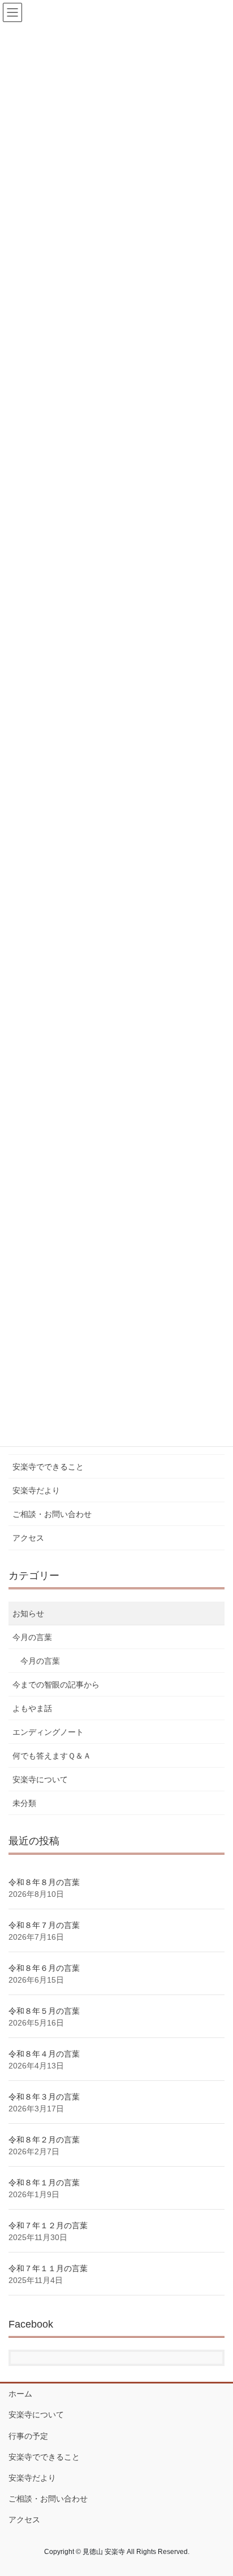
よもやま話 (32, 1708)
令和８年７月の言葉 (44, 1925)
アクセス (28, 1538)
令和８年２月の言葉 (44, 2140)
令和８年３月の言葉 (44, 2097)
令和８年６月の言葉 (44, 1968)
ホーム (20, 2394)
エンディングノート (48, 1732)
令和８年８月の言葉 (44, 1882)
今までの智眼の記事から (56, 1685)
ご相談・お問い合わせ (52, 1514)
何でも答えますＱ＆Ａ (52, 1756)
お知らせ (28, 1613)
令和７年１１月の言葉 (48, 2268)
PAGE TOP (216, 2488)
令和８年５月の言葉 (44, 2011)
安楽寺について (40, 1779)
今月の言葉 (32, 1637)
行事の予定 (28, 2436)
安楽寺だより (36, 1490)
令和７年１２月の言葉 (48, 2225)
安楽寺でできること (48, 1467)
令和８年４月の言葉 (44, 2054)
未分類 (24, 1803)
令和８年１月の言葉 (44, 2183)
